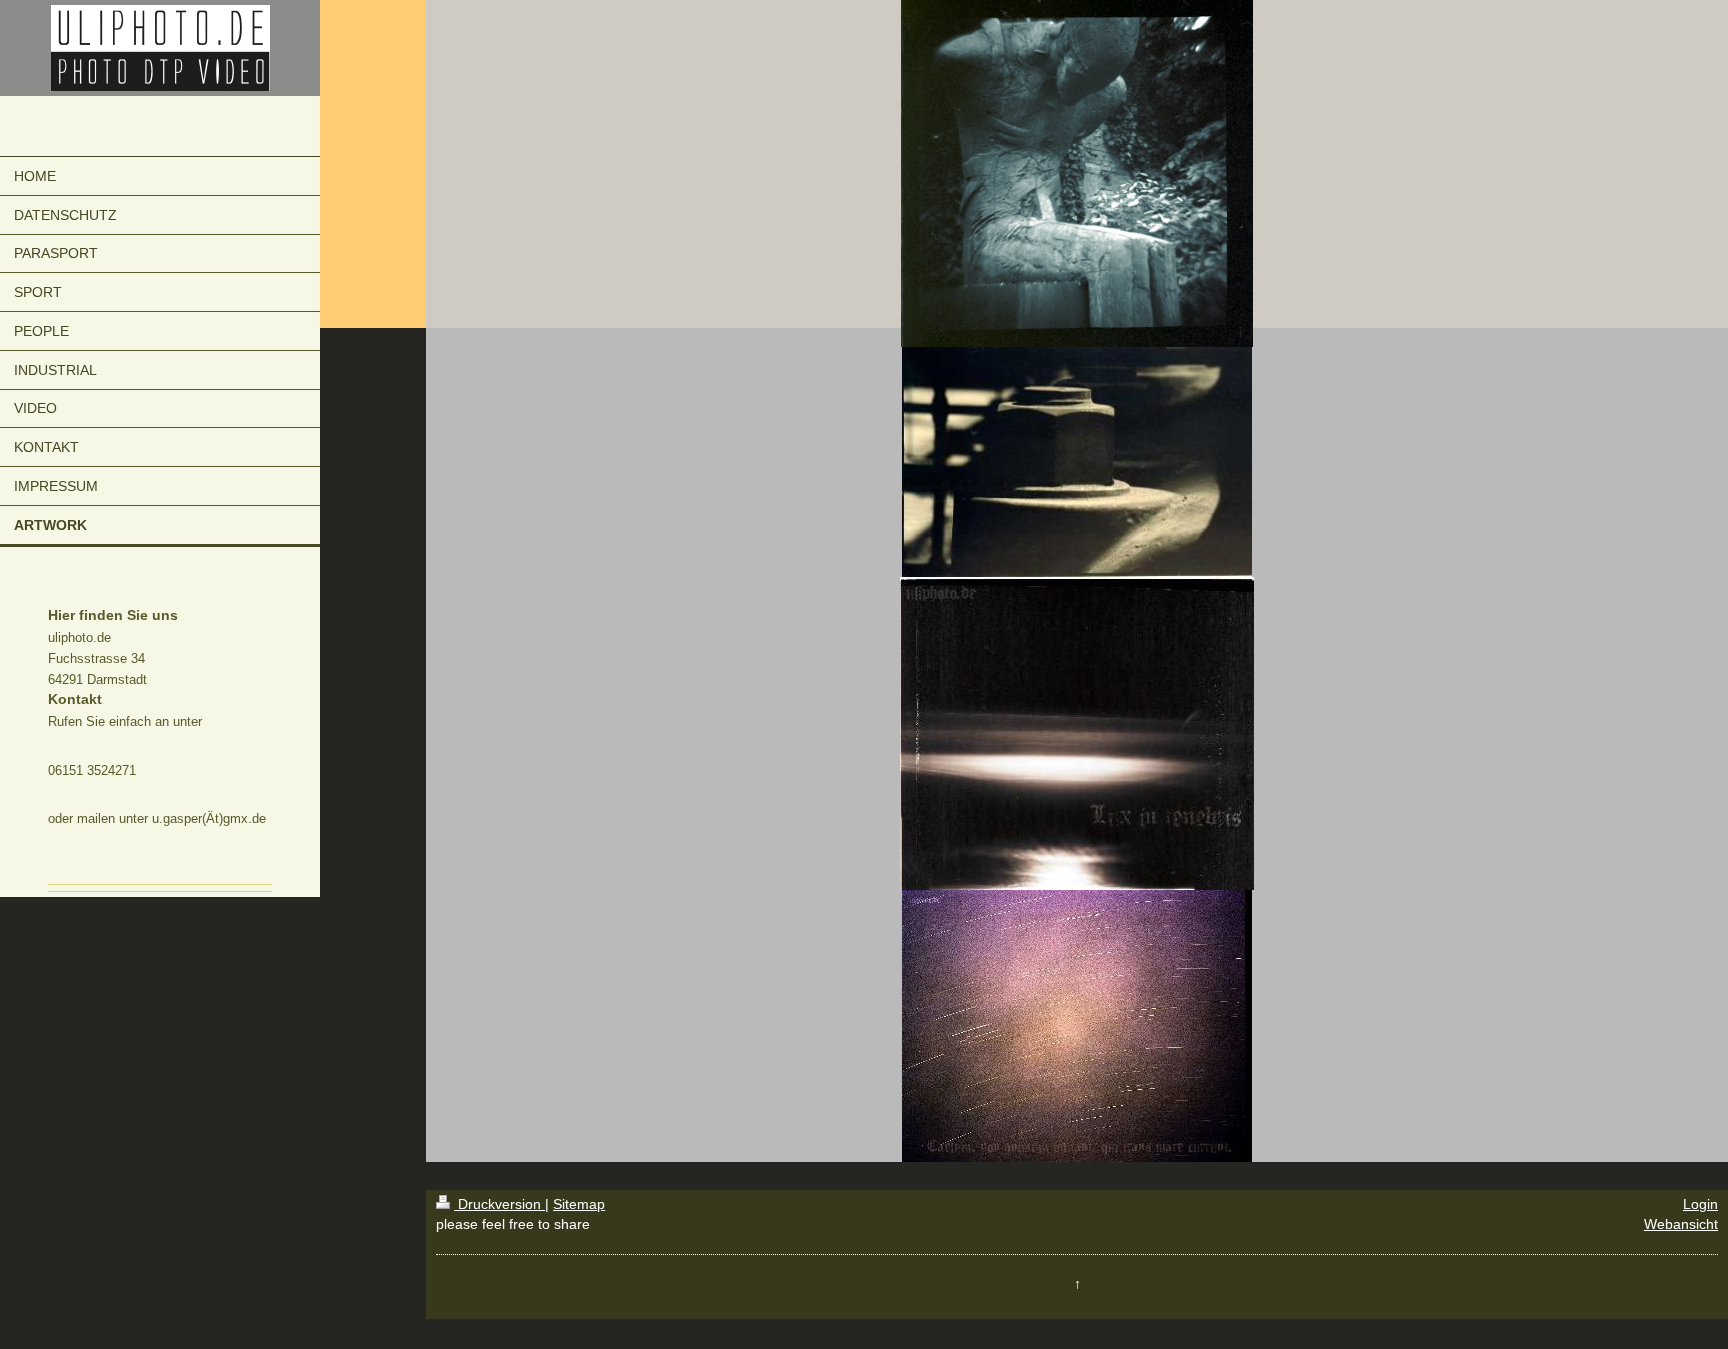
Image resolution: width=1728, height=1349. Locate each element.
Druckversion (499, 1204)
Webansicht (1681, 1224)
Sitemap (579, 1204)
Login (1700, 1204)
